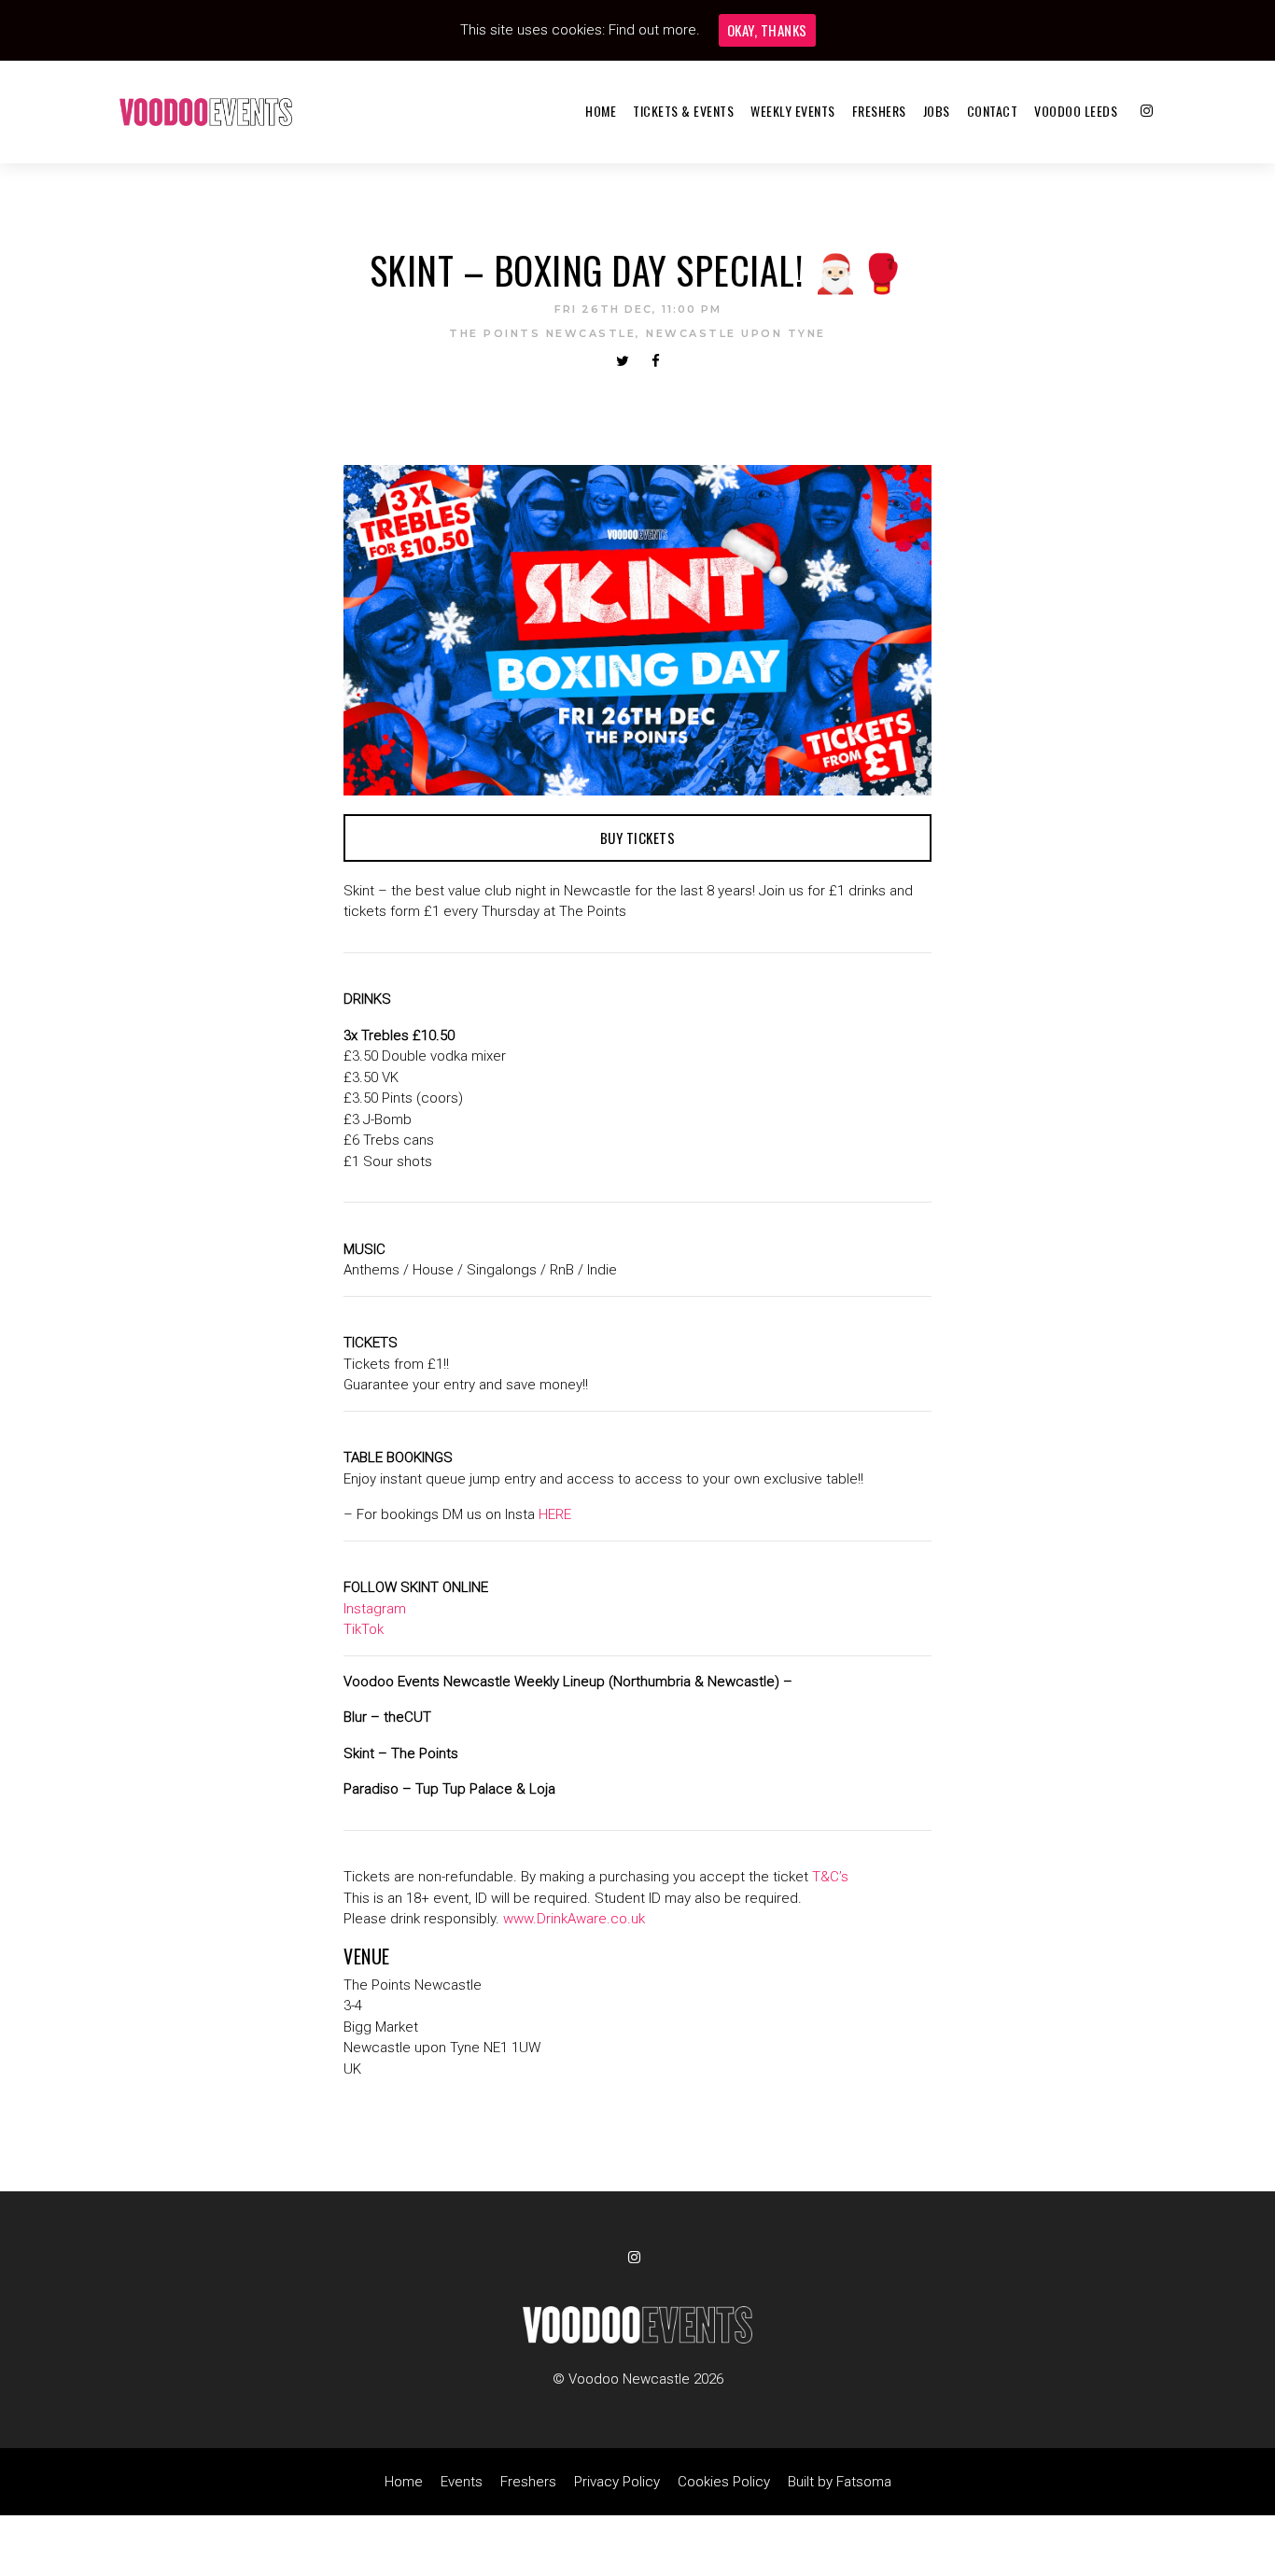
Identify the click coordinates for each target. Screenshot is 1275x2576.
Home (601, 111)
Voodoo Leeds (1076, 111)
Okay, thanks (767, 30)
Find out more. (654, 30)
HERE (555, 1514)
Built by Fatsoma (840, 2482)
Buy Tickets (638, 838)
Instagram (375, 1609)
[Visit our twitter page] (623, 361)
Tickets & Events (683, 111)
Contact (993, 111)
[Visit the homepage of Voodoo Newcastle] (206, 112)
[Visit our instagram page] (1147, 111)
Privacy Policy (617, 2482)
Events (462, 2482)
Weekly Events (793, 111)
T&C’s (830, 1877)
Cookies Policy (724, 2482)
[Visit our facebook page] (656, 361)
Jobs (937, 111)
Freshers (879, 111)
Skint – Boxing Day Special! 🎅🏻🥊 (638, 270)
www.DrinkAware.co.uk (574, 1919)
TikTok (364, 1629)
